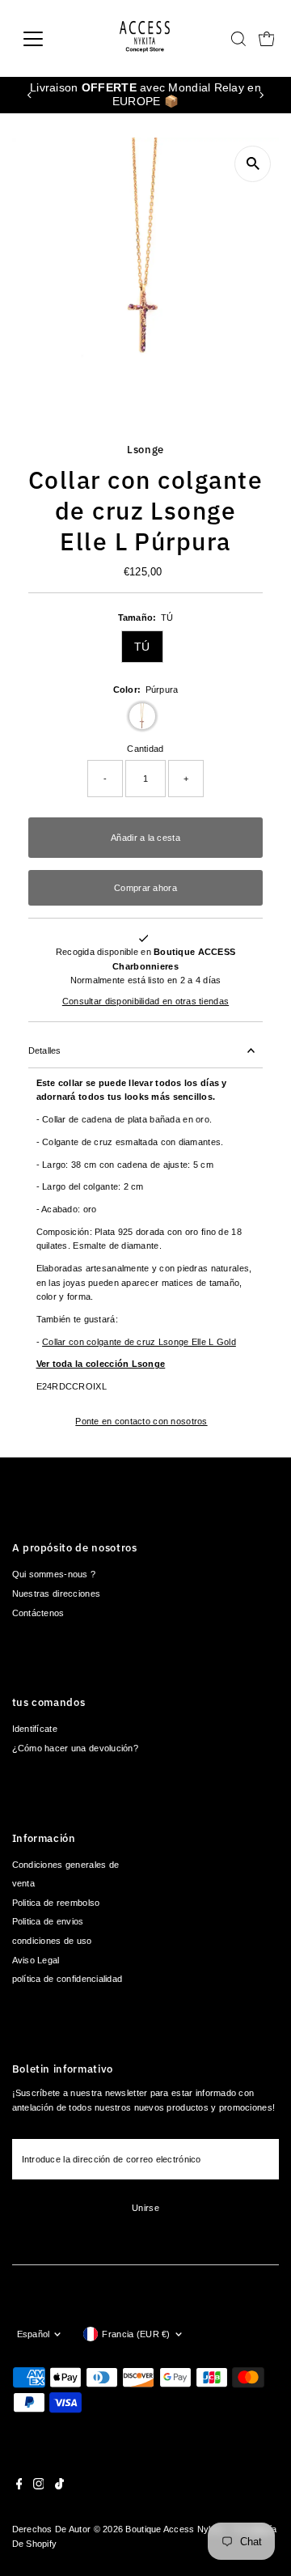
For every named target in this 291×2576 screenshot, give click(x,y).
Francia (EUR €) (136, 2334)
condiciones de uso (52, 1941)
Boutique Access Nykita (174, 2529)
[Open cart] (267, 39)
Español (34, 2334)
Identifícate (35, 1729)
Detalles (45, 1050)
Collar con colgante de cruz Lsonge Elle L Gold (139, 1342)
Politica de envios (48, 1921)
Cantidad (145, 749)
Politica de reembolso (56, 1903)
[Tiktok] (59, 2486)
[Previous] (30, 95)
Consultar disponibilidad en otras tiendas (145, 1002)
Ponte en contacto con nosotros (141, 1422)
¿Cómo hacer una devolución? (75, 1748)
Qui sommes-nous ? (54, 1574)
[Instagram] (39, 2486)
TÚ (142, 647)
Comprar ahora (145, 888)
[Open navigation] (43, 39)
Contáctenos (38, 1613)
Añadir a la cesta (145, 838)
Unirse (145, 2208)
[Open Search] (238, 39)
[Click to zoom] (253, 164)
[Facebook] (19, 2486)
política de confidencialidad (67, 1979)
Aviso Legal (36, 1960)
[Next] (261, 95)
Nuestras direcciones (57, 1594)
